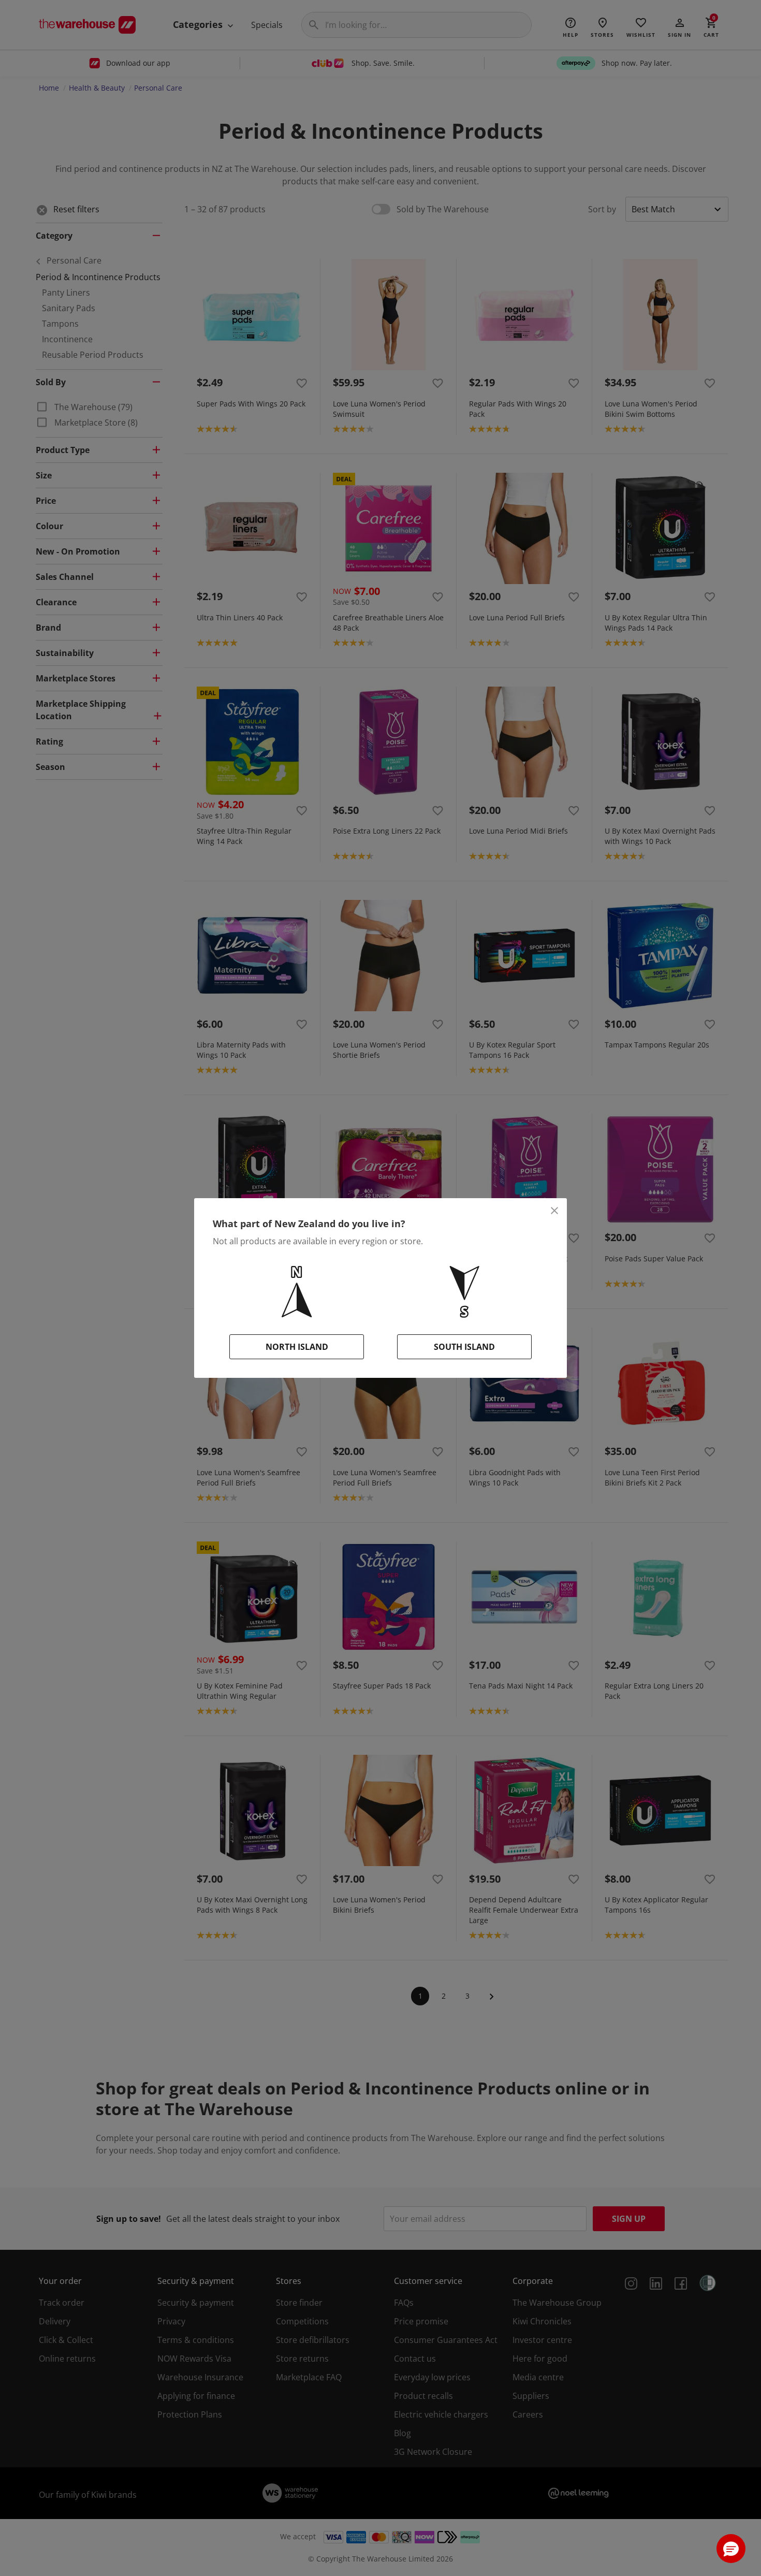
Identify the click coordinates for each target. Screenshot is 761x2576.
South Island (464, 1347)
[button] (731, 2549)
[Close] (554, 1211)
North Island (297, 1347)
